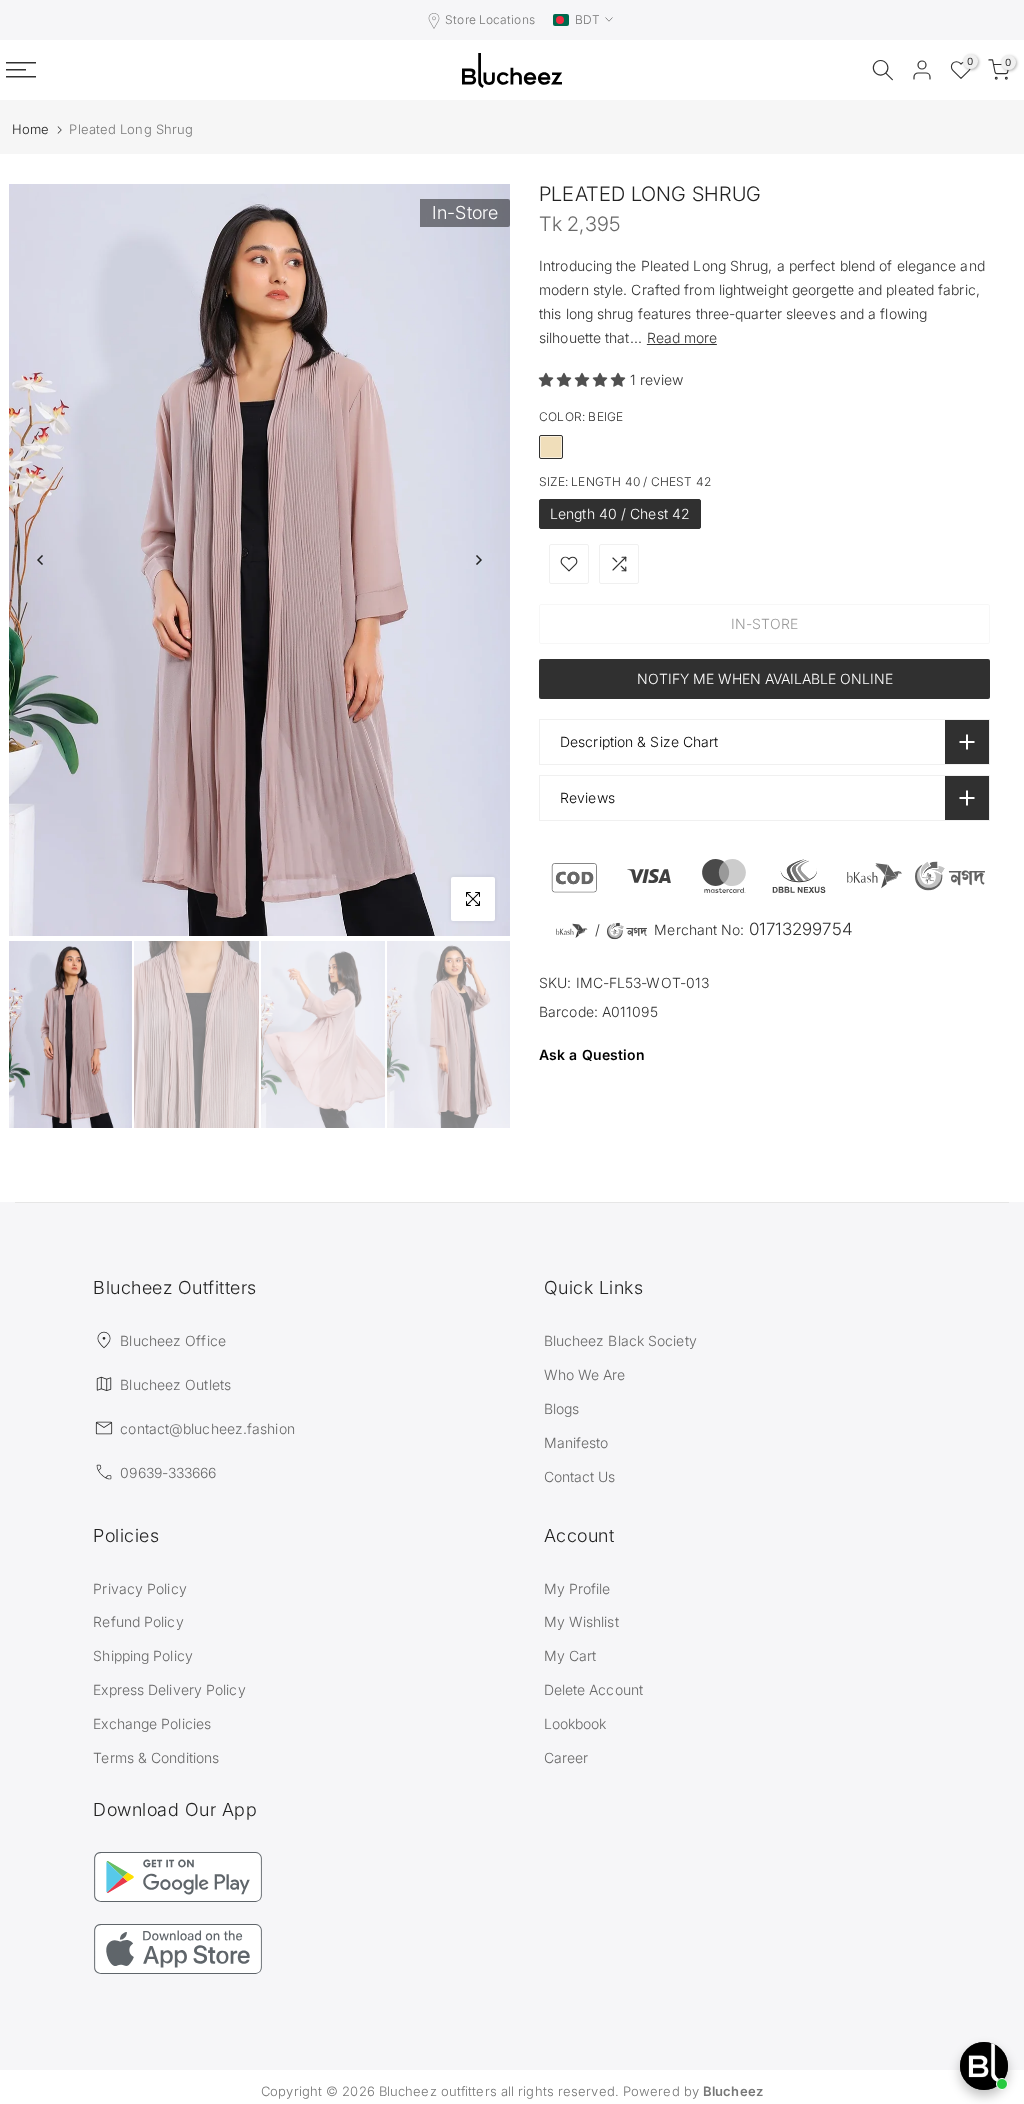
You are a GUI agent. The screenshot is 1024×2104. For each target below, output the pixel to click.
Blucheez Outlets (175, 1384)
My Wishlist (581, 1621)
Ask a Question (592, 1054)
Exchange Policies (152, 1723)
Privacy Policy (139, 1588)
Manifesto (576, 1442)
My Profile (577, 1588)
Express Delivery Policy (169, 1689)
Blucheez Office (173, 1340)
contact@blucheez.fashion (207, 1428)
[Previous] (41, 560)
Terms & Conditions (156, 1757)
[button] (584, 379)
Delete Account (593, 1689)
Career (566, 1757)
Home (30, 129)
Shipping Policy (143, 1655)
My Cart (570, 1655)
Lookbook (575, 1723)
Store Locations (490, 19)
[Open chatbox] (984, 2066)
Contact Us (580, 1476)
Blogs (562, 1408)
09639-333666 (168, 1472)
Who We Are (585, 1374)
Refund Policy (138, 1621)
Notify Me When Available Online (765, 678)
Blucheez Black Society (620, 1340)
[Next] (478, 560)
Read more (682, 337)
